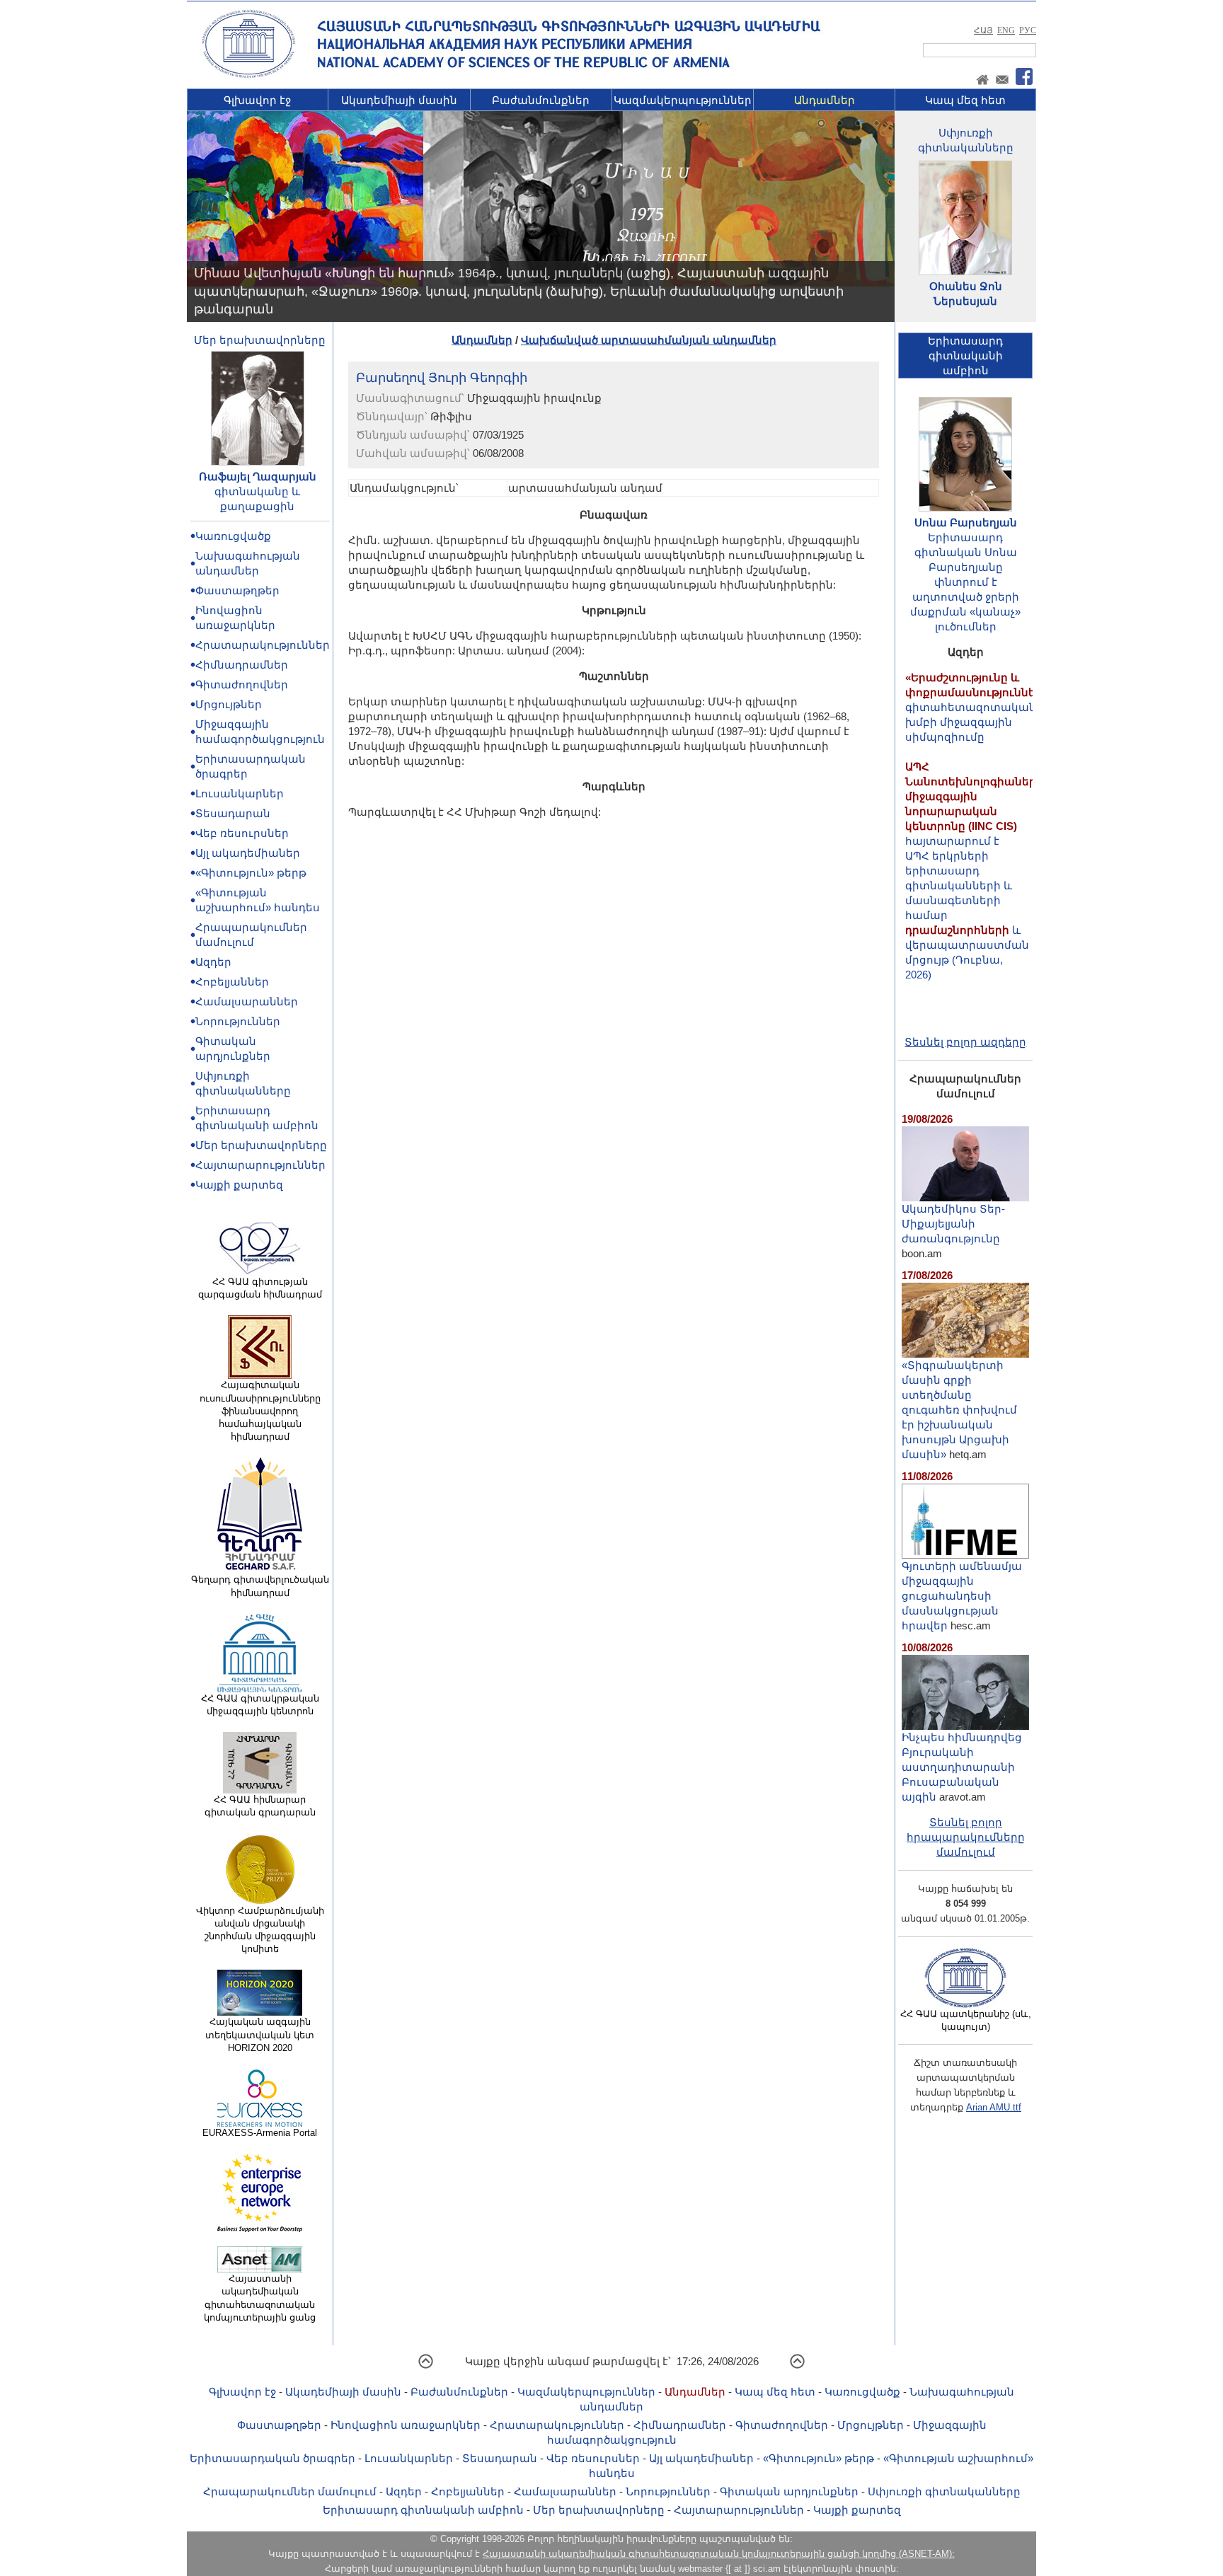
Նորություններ (238, 1021)
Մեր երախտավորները (260, 340)
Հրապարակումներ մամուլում (290, 2491)
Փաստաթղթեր (237, 590)
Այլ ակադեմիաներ (248, 853)
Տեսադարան (233, 813)
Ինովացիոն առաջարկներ (406, 2425)
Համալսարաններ (247, 1001)
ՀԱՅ (983, 30)
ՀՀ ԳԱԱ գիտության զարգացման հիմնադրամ (260, 1288)
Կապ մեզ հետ (965, 100)
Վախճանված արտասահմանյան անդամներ (649, 340)
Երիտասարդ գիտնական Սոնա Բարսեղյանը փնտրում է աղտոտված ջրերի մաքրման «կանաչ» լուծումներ (965, 582)
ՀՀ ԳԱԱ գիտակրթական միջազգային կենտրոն (260, 1705)
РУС (1028, 30)
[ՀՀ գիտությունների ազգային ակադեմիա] (248, 75)
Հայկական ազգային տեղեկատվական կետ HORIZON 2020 (260, 2034)
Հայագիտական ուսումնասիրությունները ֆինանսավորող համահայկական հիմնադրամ (260, 1411)
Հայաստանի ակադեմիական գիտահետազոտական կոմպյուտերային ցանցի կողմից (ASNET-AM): (719, 2554)
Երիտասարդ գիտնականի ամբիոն (423, 2510)
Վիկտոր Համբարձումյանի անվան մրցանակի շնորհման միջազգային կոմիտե (260, 1930)
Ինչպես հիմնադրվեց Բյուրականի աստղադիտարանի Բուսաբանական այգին (962, 1767)
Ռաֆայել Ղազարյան (258, 476)
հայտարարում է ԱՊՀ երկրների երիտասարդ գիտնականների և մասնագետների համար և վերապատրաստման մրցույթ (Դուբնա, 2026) (974, 837)
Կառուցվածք (233, 536)
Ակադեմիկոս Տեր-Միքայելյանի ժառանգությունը (953, 1224)
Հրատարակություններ (263, 645)
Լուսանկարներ (240, 793)
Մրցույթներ (229, 704)
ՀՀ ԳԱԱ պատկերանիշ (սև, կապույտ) (966, 2020)
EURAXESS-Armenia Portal (260, 2133)
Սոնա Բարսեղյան (966, 522)
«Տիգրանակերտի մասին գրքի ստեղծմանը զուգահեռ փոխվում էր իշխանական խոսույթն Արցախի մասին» (959, 1410)
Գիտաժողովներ (242, 685)
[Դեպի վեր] (426, 2366)
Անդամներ (825, 100)
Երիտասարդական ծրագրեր (272, 2458)
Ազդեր (213, 962)
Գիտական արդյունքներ (789, 2491)
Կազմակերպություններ (683, 100)
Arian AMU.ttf (994, 2107)
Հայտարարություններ (260, 1165)
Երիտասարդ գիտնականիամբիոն (965, 356)
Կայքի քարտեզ (239, 1185)
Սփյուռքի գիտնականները (944, 2491)
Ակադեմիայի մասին (399, 100)
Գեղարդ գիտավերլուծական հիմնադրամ (260, 1586)
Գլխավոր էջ (257, 100)
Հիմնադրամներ (242, 665)
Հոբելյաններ (232, 982)
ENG (1006, 30)
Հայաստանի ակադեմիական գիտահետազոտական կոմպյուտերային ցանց (260, 2298)
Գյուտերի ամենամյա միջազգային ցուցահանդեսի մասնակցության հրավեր (962, 1596)
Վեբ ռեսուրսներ (242, 833)
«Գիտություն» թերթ (251, 873)
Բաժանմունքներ (541, 100)
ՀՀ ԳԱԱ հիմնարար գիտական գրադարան (260, 1806)
